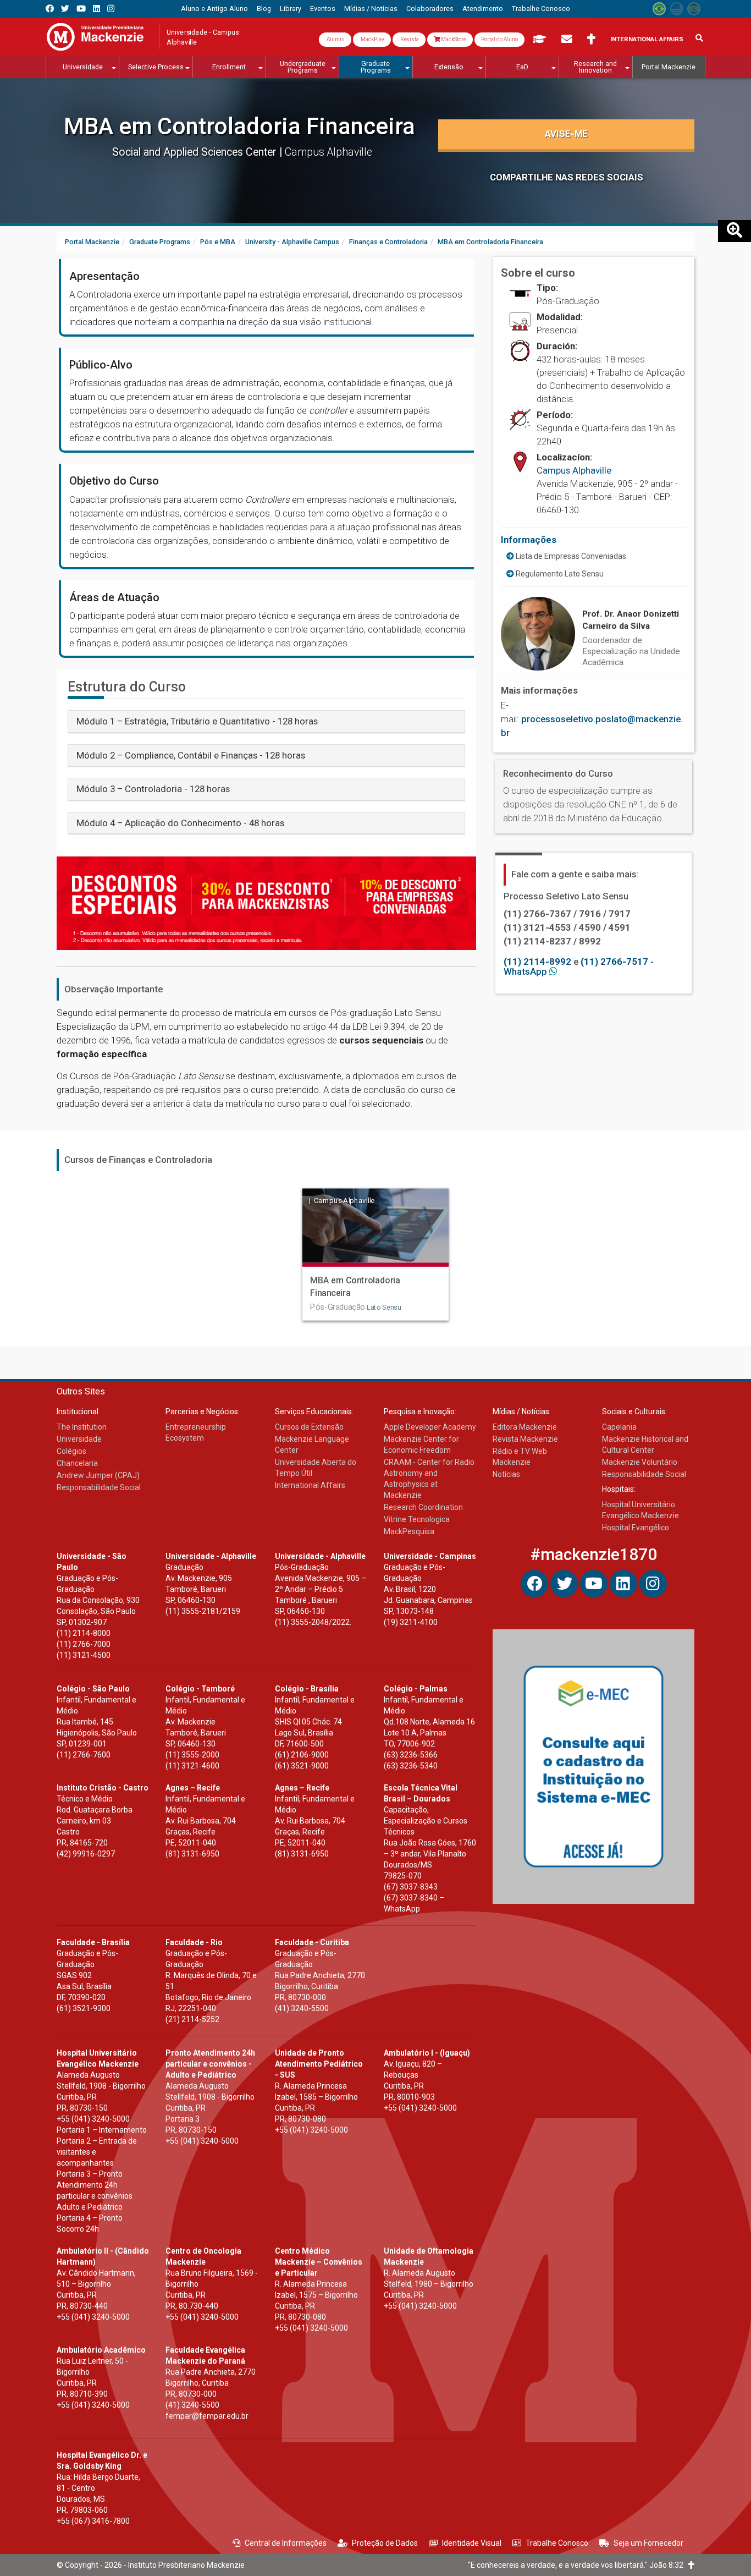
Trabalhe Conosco (557, 2543)
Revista (409, 39)
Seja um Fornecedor (648, 2543)
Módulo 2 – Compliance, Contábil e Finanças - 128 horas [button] (191, 755)
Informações (529, 540)
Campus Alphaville (574, 470)
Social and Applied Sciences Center (196, 152)
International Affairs (647, 39)
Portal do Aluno (499, 39)
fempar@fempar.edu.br (207, 2416)
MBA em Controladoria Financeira (239, 126)
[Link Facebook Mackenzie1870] (50, 9)
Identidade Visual (472, 2543)
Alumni (335, 39)
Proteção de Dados (385, 2543)
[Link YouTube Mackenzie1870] (81, 9)
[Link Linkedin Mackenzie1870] (96, 9)
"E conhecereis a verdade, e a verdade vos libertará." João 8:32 (578, 2565)
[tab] (266, 721)
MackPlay (372, 39)
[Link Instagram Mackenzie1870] (111, 9)
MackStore (453, 39)
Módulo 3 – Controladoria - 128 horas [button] (153, 789)
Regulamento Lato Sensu (559, 574)
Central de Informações (286, 2543)
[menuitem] (214, 9)
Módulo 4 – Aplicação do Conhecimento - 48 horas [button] (180, 823)
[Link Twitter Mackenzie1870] (65, 9)
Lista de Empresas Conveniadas (570, 556)
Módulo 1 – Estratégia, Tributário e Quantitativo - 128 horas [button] (197, 721)
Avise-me (566, 134)
